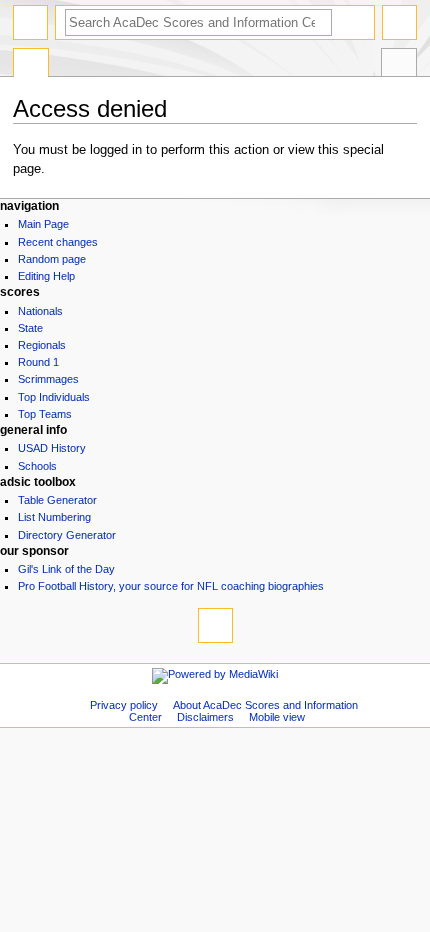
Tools (399, 65)
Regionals (42, 345)
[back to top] (215, 625)
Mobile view (277, 717)
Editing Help (46, 276)
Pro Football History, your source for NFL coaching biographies (171, 586)
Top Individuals (54, 397)
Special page (31, 65)
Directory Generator (67, 535)
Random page (52, 259)
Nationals (40, 311)
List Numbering (54, 517)
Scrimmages (48, 379)
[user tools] (399, 22)
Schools (37, 466)
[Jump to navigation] (30, 22)
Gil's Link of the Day (66, 569)
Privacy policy (124, 705)
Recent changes (58, 242)
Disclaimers (205, 717)
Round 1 (38, 362)
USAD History (52, 448)
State (30, 328)
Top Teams (45, 414)
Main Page (43, 224)
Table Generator (57, 500)
